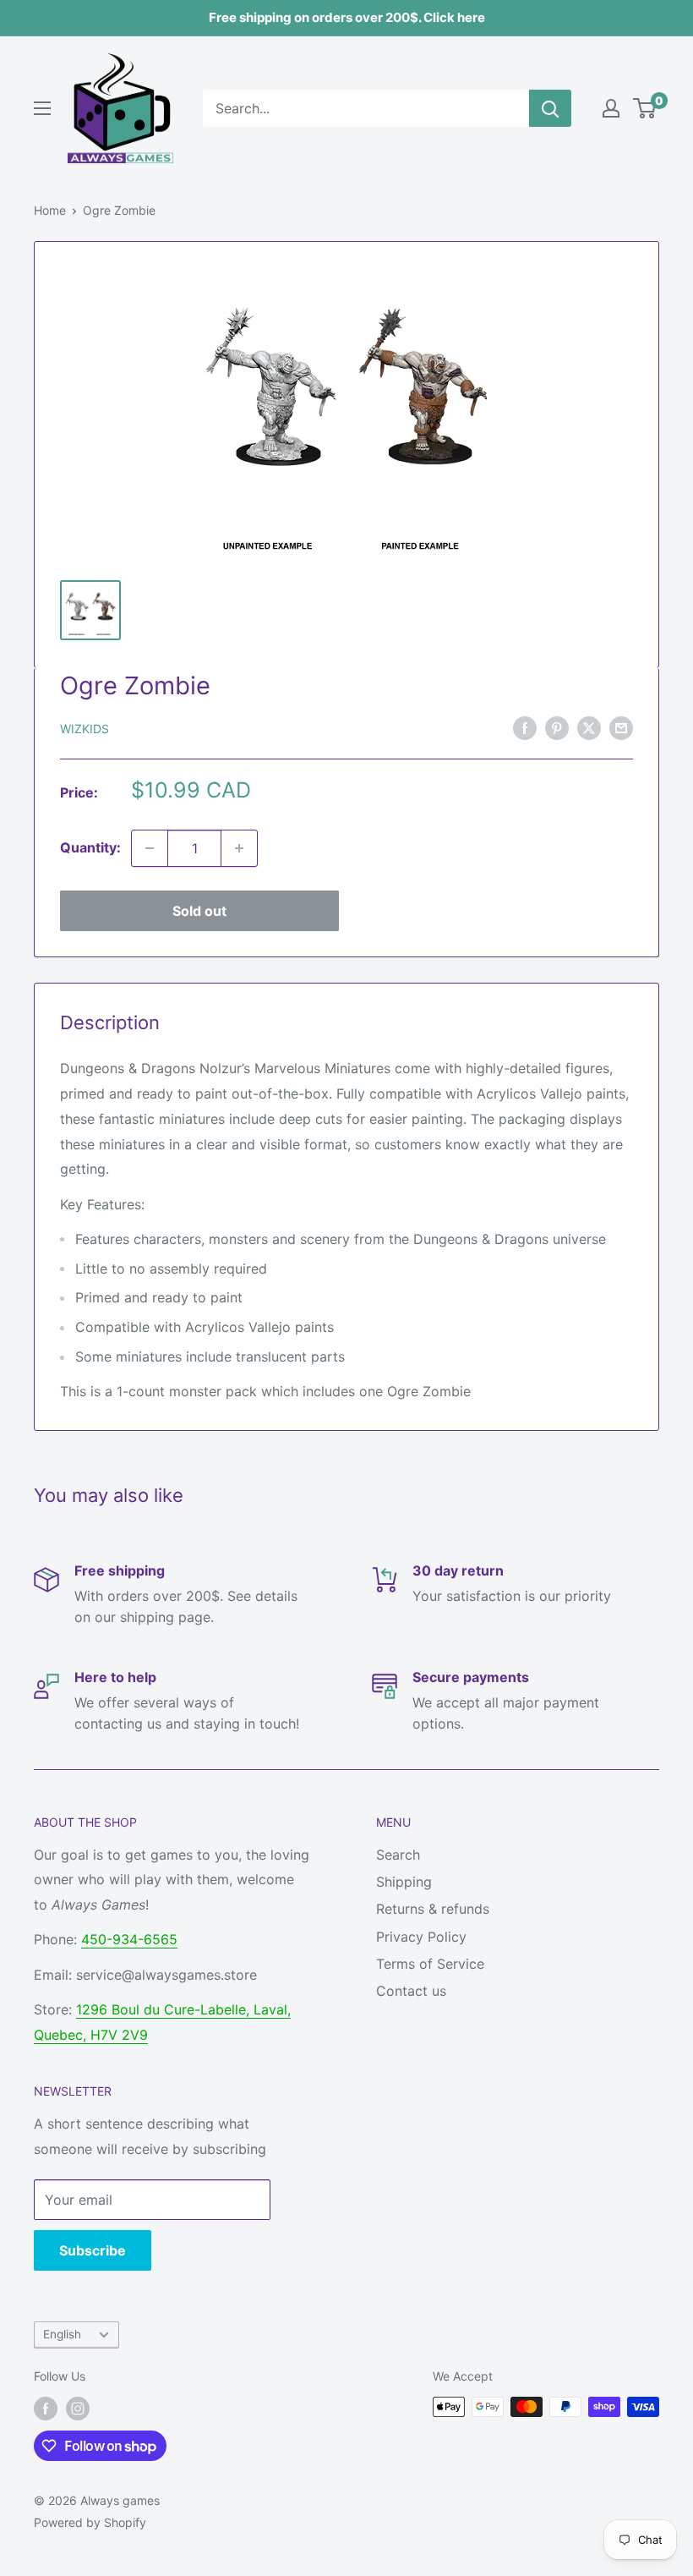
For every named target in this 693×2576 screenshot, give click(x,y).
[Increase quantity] (239, 848)
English (62, 2334)
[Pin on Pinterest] (557, 727)
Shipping (404, 1882)
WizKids (85, 729)
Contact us (411, 1991)
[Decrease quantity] (150, 848)
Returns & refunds (433, 1909)
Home (50, 210)
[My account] (611, 108)
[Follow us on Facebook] (46, 2409)
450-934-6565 (129, 1939)
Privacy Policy (421, 1937)
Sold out (199, 911)
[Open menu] (42, 108)
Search (398, 1855)
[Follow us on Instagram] (78, 2409)
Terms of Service (430, 1964)
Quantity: (90, 847)
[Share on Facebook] (525, 727)
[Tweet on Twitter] (589, 727)
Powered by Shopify (90, 2522)
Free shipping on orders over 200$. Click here (347, 17)
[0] (645, 108)
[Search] (550, 108)
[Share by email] (621, 727)
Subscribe (93, 2250)
